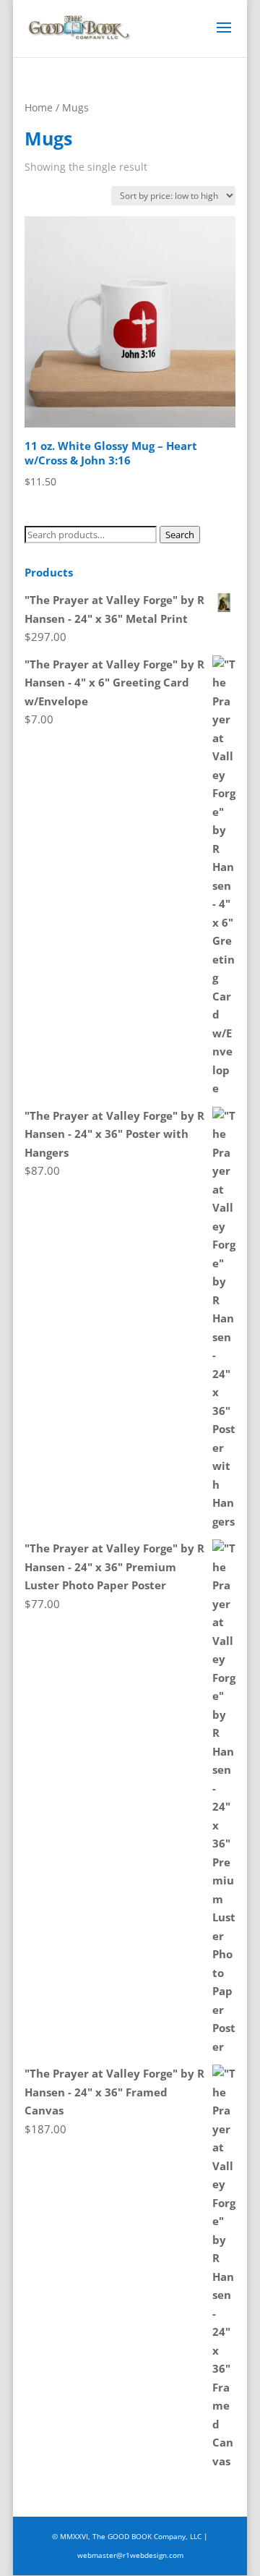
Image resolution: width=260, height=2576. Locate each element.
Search (180, 535)
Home (39, 107)
